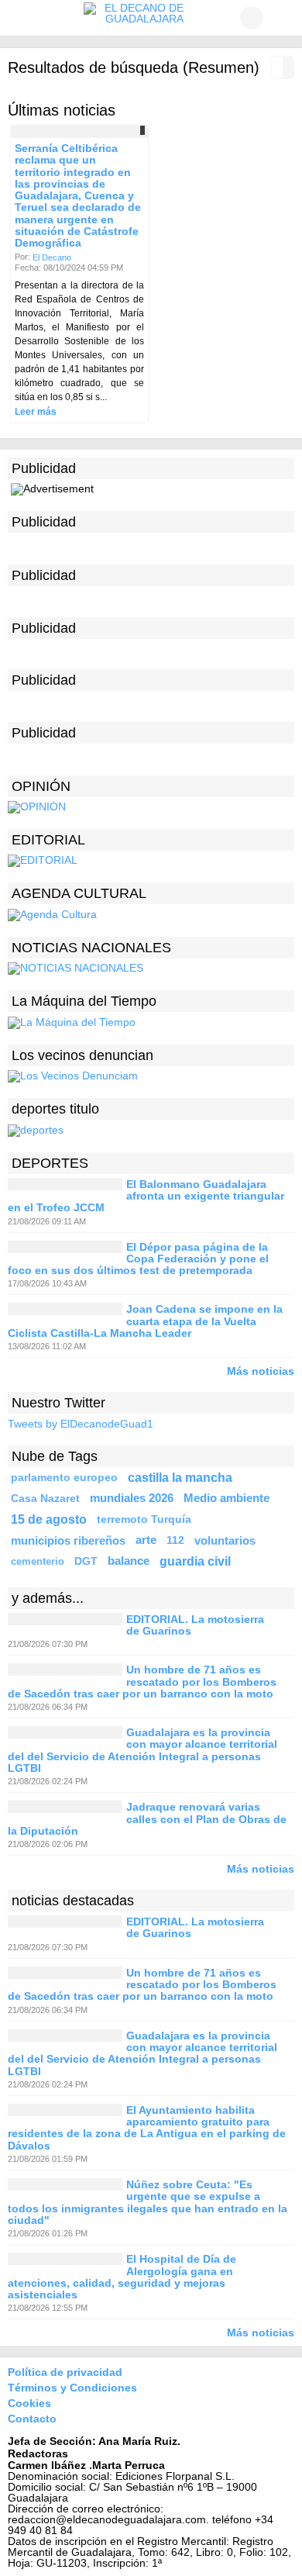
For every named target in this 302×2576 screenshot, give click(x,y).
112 (175, 1540)
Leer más (36, 412)
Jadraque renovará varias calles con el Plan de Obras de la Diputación (147, 1820)
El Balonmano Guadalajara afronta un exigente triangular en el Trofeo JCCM (146, 1196)
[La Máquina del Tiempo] (72, 1021)
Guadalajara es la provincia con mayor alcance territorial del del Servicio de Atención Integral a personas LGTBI (142, 1750)
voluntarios (225, 1540)
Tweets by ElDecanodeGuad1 (81, 1424)
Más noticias (261, 1371)
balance (129, 1561)
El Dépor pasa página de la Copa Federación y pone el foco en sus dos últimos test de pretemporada (138, 1259)
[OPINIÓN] (37, 806)
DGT (86, 1561)
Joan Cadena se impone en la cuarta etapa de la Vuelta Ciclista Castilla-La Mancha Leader (145, 1322)
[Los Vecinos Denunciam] (73, 1076)
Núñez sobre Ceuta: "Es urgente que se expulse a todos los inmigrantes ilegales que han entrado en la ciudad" (148, 2202)
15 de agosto (49, 1519)
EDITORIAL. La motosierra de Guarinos (195, 1625)
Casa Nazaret (45, 1498)
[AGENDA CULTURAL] (52, 914)
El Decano (52, 257)
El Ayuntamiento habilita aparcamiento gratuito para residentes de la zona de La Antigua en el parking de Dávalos (147, 2128)
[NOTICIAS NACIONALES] (75, 968)
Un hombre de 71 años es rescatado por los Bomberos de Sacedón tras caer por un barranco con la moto (142, 1682)
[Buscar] (283, 18)
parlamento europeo (64, 1477)
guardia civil (195, 1561)
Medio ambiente (226, 1498)
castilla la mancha (180, 1477)
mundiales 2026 (132, 1498)
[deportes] (36, 1129)
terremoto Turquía (144, 1519)
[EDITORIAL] (43, 860)
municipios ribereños (68, 1540)
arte (146, 1540)
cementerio (38, 1561)
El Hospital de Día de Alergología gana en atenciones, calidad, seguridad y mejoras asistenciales (122, 2277)
